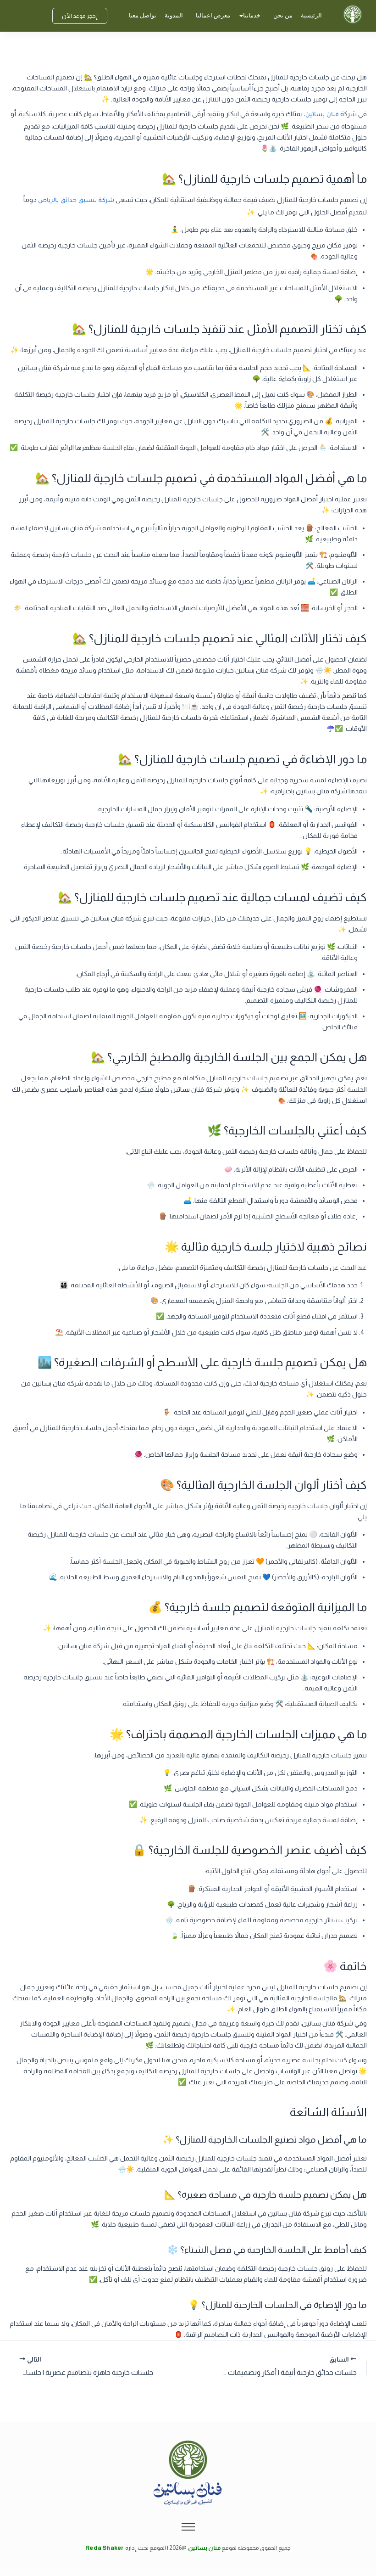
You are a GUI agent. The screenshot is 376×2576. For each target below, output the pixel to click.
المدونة (174, 15)
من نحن (283, 15)
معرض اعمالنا (213, 15)
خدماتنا (252, 15)
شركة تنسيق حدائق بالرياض (76, 201)
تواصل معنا (143, 15)
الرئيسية (311, 15)
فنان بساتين (322, 115)
